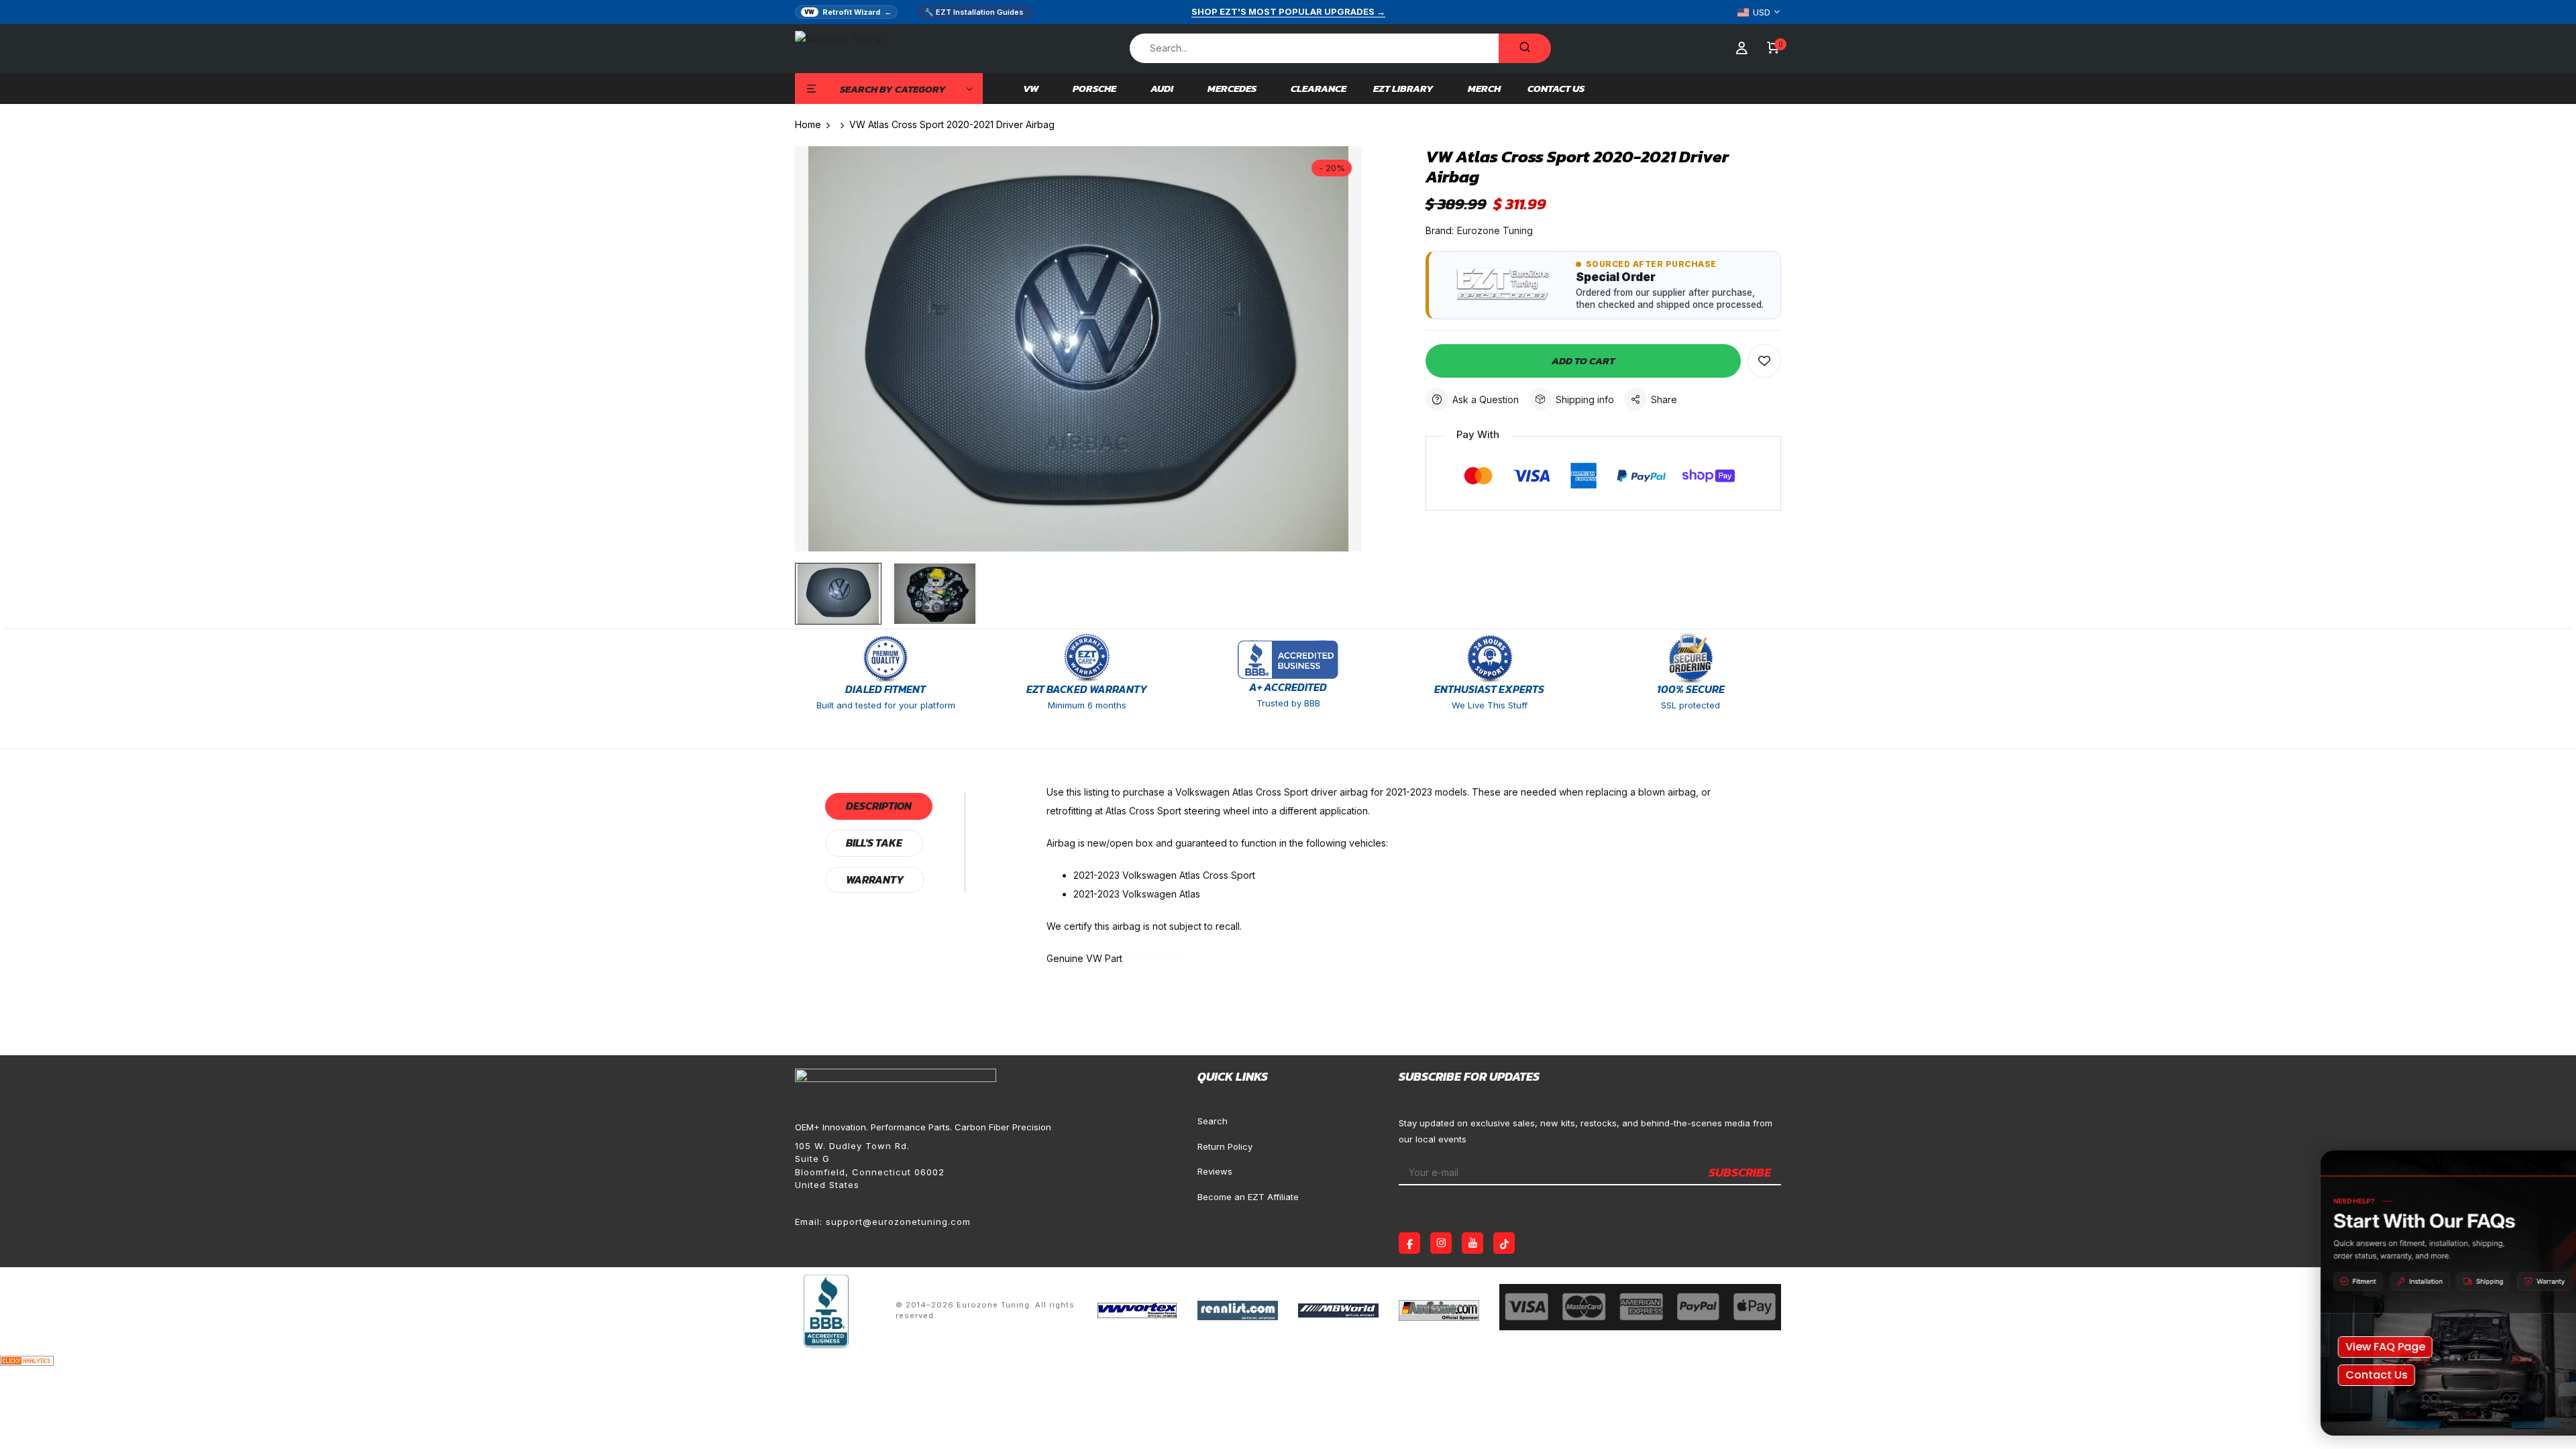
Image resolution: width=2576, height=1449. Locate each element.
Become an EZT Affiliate (1248, 1197)
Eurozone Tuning (1495, 230)
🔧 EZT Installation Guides (974, 12)
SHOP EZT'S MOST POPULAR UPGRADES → (1288, 11)
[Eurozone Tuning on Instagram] (1441, 1243)
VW (1031, 89)
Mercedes (1232, 89)
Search (1213, 1121)
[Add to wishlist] (1764, 361)
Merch (1484, 89)
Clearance (1319, 89)
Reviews (1215, 1171)
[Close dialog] (2545, 1168)
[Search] (1525, 48)
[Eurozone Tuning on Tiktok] (1504, 1243)
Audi (1162, 89)
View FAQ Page (2325, 1347)
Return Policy (1225, 1146)
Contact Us (1556, 89)
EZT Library (1403, 89)
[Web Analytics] (27, 1359)
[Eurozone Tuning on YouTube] (1472, 1243)
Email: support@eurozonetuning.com (883, 1222)
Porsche (1094, 89)
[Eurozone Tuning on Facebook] (1409, 1243)
